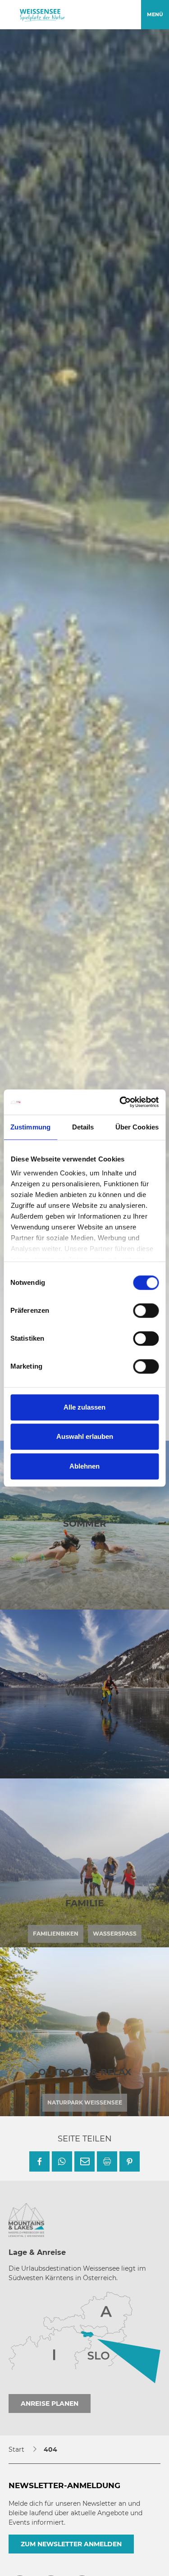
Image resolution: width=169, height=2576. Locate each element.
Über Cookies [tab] (137, 1127)
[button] (39, 2161)
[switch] (146, 1311)
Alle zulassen (84, 1407)
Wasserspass (115, 1934)
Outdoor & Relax (85, 2072)
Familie (84, 1903)
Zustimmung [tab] (30, 1127)
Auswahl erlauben (85, 1436)
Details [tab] (83, 1127)
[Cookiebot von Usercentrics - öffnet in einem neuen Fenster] (120, 1102)
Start (16, 2449)
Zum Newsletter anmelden (71, 2544)
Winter (85, 1692)
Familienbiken (56, 1934)
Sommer (85, 1524)
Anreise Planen (50, 2404)
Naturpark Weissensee (85, 2102)
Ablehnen (84, 1466)
